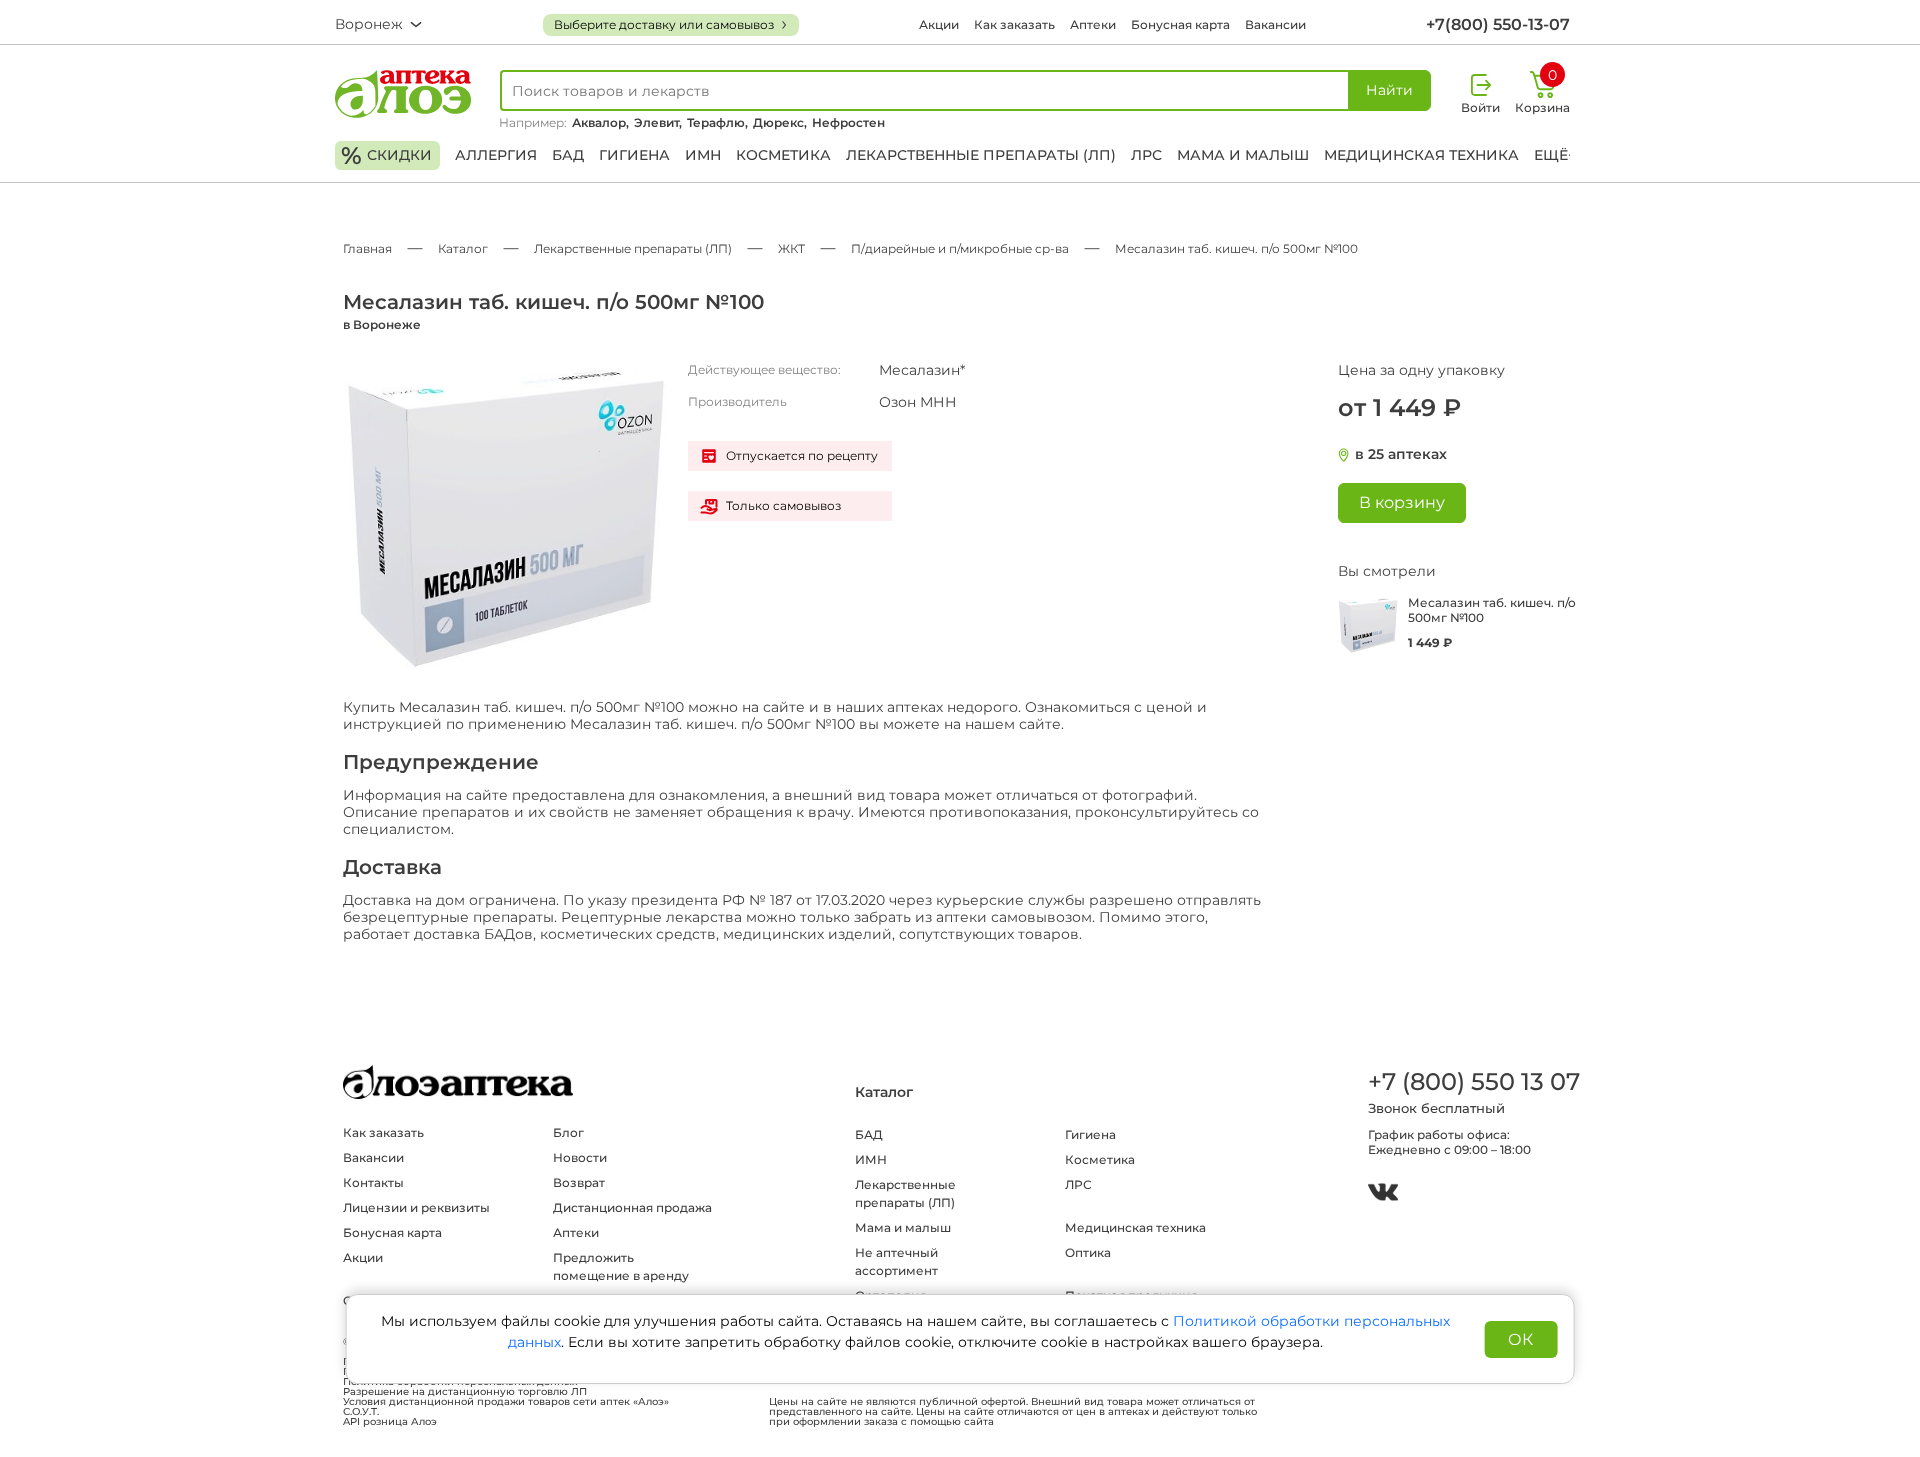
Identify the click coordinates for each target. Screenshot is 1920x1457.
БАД (568, 155)
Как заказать (1014, 24)
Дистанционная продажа (632, 1207)
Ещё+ (1555, 155)
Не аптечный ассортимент (896, 1261)
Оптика (1088, 1252)
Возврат (579, 1182)
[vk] (1383, 1194)
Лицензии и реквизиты (416, 1207)
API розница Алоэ (390, 1422)
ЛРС (1146, 155)
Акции (939, 24)
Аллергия (496, 155)
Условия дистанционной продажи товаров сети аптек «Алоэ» (506, 1402)
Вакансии (1275, 24)
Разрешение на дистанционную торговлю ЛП (465, 1392)
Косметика (783, 155)
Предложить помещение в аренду (621, 1266)
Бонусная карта (1180, 24)
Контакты (373, 1182)
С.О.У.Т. (361, 1412)
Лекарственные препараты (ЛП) (981, 155)
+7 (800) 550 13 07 (1473, 1081)
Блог (568, 1132)
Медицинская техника (1421, 155)
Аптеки (1093, 24)
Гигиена (634, 155)
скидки (386, 155)
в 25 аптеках (1401, 454)
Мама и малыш (1243, 155)
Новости (580, 1157)
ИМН (703, 155)
